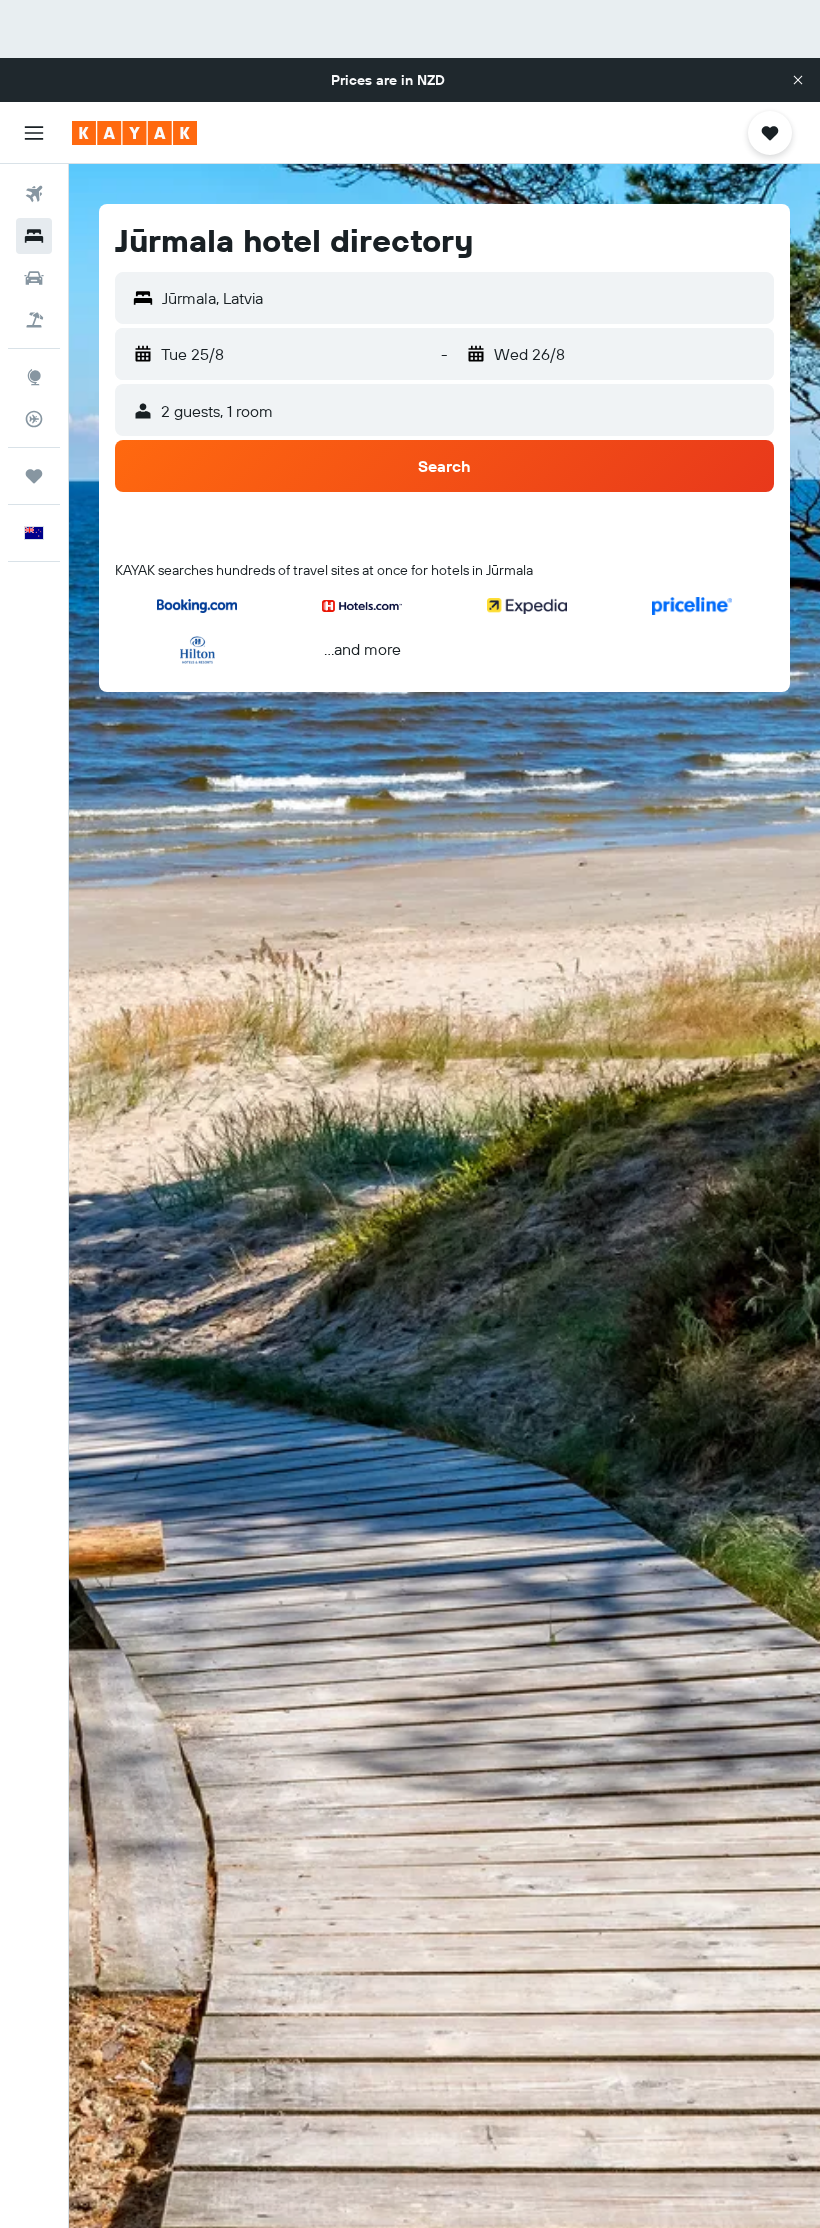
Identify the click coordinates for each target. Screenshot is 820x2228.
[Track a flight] (34, 419)
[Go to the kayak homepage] (134, 133)
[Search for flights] (34, 194)
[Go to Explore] (34, 377)
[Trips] (34, 476)
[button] (798, 80)
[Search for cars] (34, 278)
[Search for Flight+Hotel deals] (34, 320)
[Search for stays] (34, 236)
